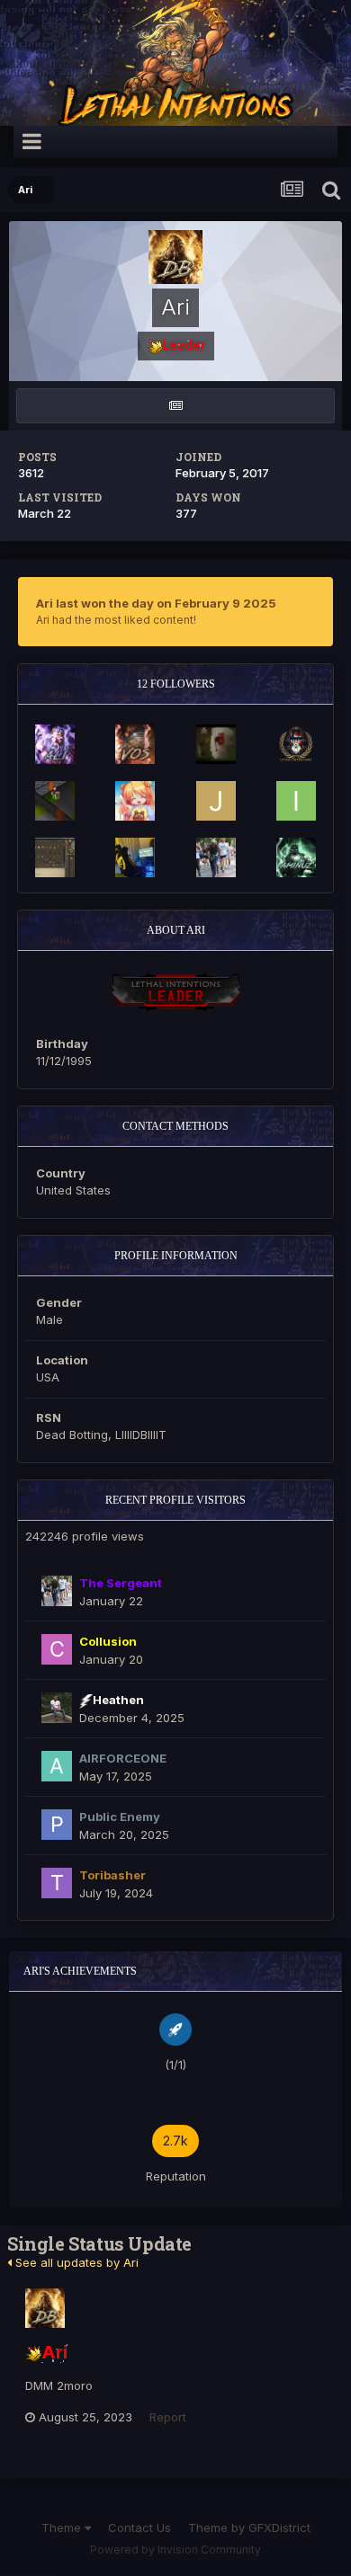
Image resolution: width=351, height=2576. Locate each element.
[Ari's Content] (175, 406)
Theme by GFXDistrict (249, 2527)
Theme (63, 2527)
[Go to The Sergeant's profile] (216, 857)
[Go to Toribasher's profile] (57, 1883)
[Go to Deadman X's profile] (216, 744)
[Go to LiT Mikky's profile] (135, 801)
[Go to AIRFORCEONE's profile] (57, 1766)
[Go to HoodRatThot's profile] (55, 857)
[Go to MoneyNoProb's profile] (135, 857)
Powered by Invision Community (175, 2549)
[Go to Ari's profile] (45, 2308)
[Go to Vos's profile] (135, 744)
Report (168, 2417)
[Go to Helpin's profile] (296, 744)
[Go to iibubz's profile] (296, 801)
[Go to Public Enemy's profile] (57, 1825)
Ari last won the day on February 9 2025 (156, 603)
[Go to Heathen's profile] (57, 1708)
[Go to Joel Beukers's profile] (216, 801)
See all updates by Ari (75, 2262)
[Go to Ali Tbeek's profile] (55, 744)
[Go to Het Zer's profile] (55, 801)
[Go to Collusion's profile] (57, 1649)
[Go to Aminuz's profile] (296, 857)
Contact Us (139, 2527)
